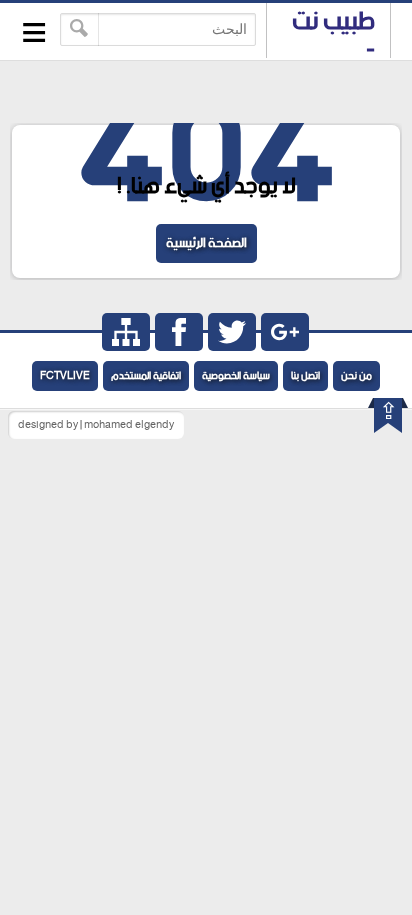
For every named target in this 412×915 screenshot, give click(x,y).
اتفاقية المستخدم (146, 376)
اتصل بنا (305, 376)
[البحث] (79, 29)
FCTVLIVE (65, 376)
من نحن (356, 376)
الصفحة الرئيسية (206, 243)
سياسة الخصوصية (236, 376)
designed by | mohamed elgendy (96, 425)
